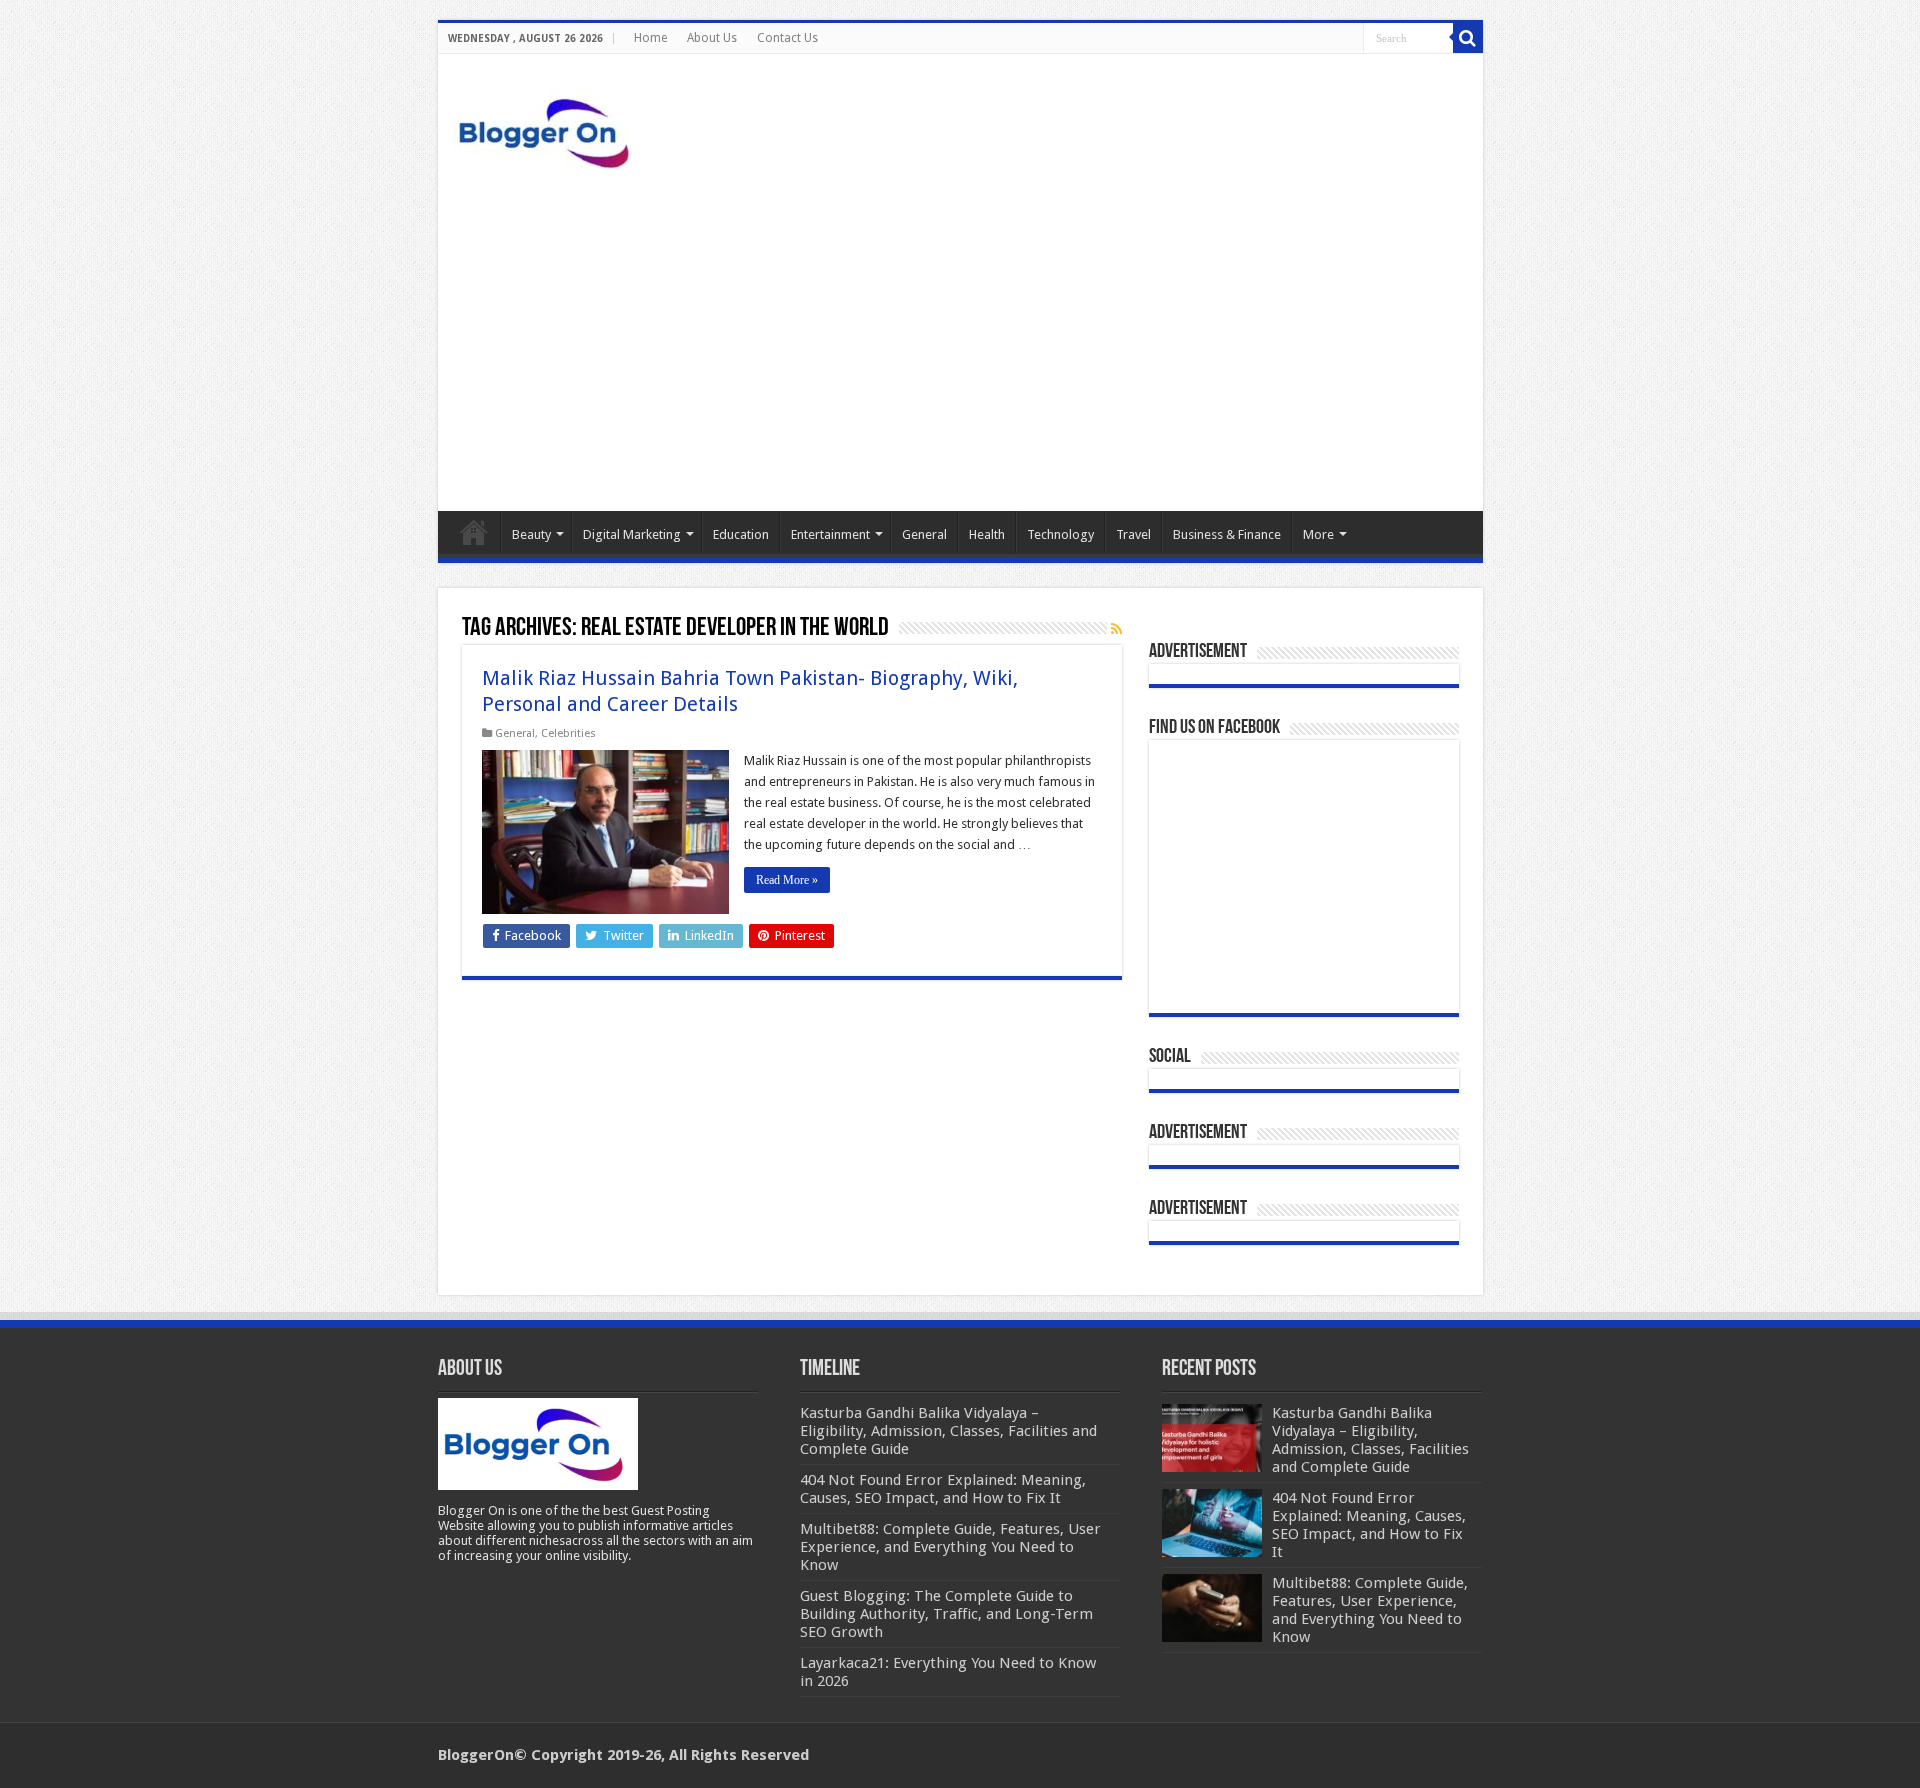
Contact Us (787, 38)
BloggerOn (476, 1755)
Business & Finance (1227, 534)
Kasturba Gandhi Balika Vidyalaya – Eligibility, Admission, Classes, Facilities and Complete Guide (1370, 1440)
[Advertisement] (960, 341)
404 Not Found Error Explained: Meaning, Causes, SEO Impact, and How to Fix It (1369, 1525)
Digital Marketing (632, 534)
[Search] (1468, 38)
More (1318, 534)
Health (987, 534)
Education (741, 534)
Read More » (787, 880)
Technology (1060, 534)
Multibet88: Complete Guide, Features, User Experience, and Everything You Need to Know (1370, 1610)
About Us (712, 38)
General (924, 534)
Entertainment (830, 534)
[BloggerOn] (548, 129)
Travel (1133, 534)
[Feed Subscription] (1116, 629)
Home (650, 38)
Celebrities (568, 733)
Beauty (531, 534)
